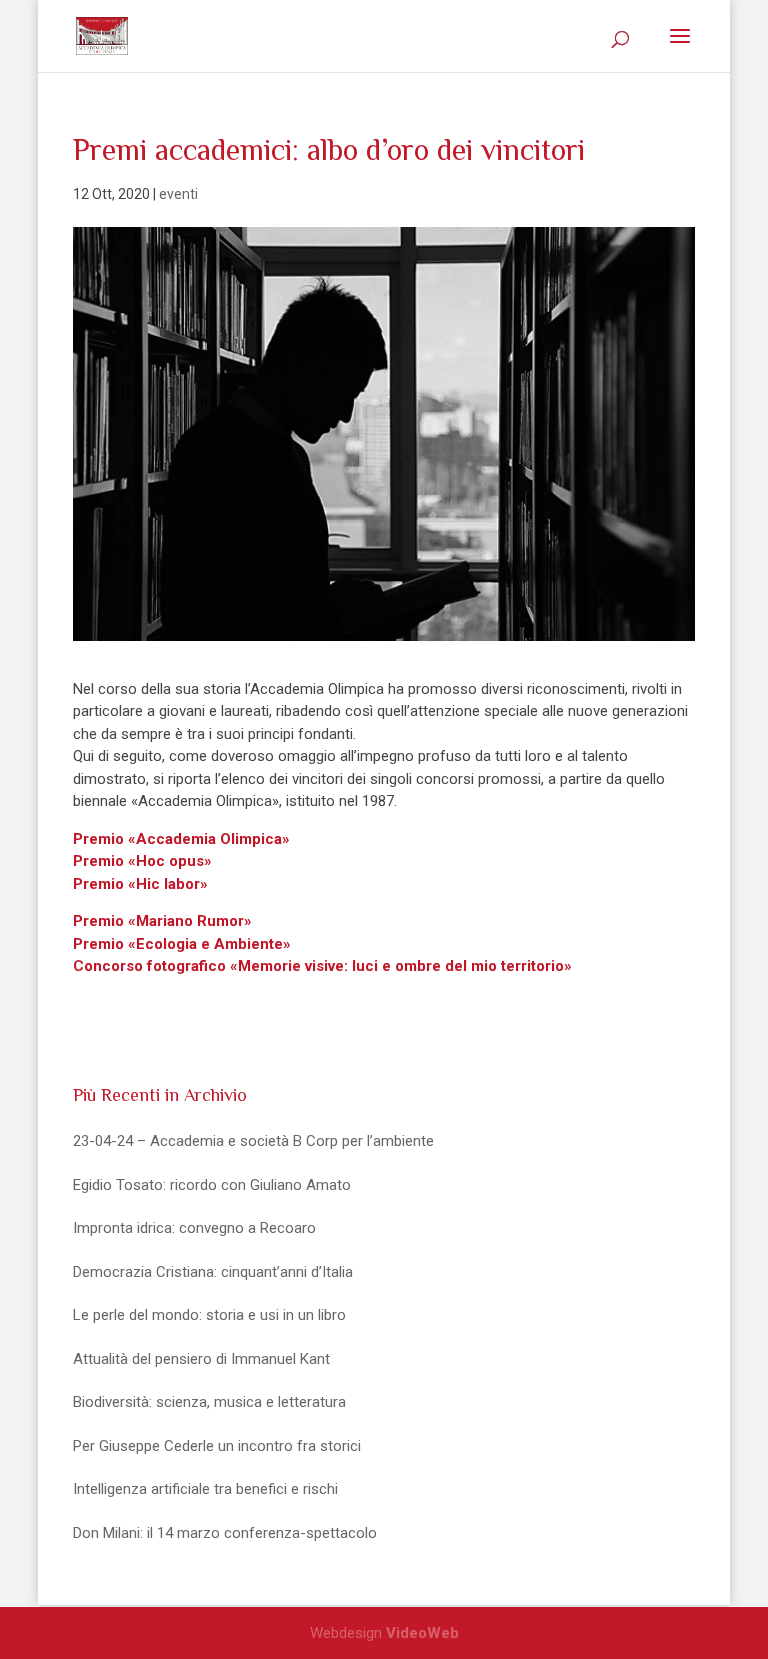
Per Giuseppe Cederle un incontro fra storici (217, 1446)
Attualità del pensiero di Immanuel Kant (201, 1359)
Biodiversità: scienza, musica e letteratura (209, 1402)
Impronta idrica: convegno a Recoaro (194, 1228)
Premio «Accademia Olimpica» (181, 839)
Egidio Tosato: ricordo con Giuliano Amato (212, 1185)
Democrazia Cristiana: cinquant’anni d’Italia (213, 1272)
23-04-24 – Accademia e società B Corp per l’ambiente (253, 1141)
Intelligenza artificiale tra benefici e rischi (205, 1489)
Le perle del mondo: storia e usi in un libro (209, 1315)
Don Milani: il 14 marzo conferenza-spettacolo (225, 1533)
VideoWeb (422, 1633)
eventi (178, 194)
